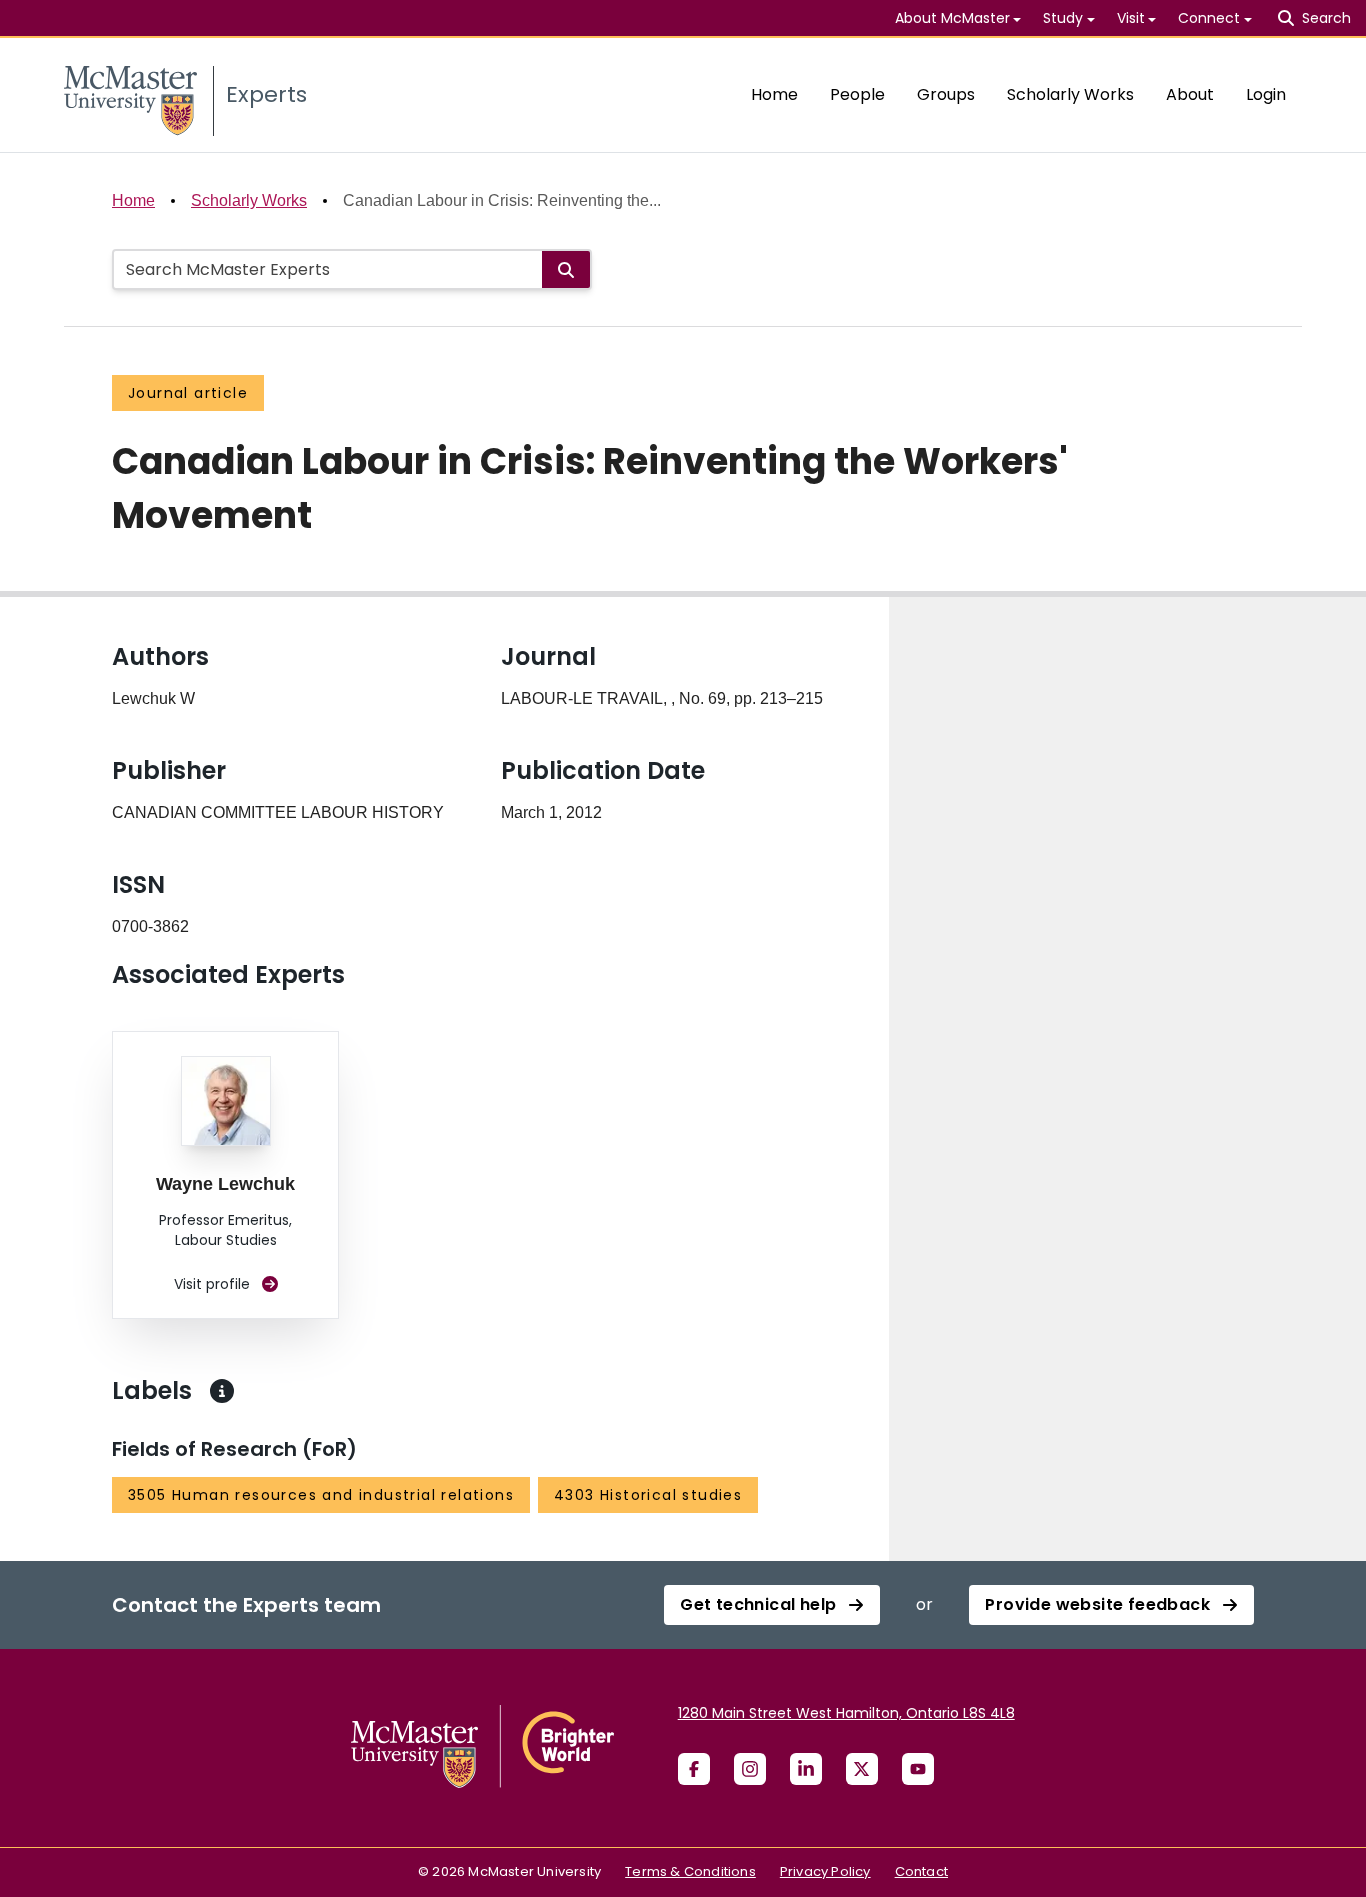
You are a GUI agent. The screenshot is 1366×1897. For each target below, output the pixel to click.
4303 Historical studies (648, 1495)
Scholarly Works (1070, 94)
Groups (946, 94)
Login (1266, 94)
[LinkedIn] (806, 1769)
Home (774, 94)
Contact (921, 1871)
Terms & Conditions (690, 1871)
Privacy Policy (825, 1871)
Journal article (188, 393)
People (857, 94)
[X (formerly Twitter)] (862, 1769)
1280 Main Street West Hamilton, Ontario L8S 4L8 (846, 1713)
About (1190, 94)
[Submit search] (566, 269)
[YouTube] (918, 1769)
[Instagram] (750, 1769)
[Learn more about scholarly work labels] (222, 1391)
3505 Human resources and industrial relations (321, 1495)
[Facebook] (694, 1769)
